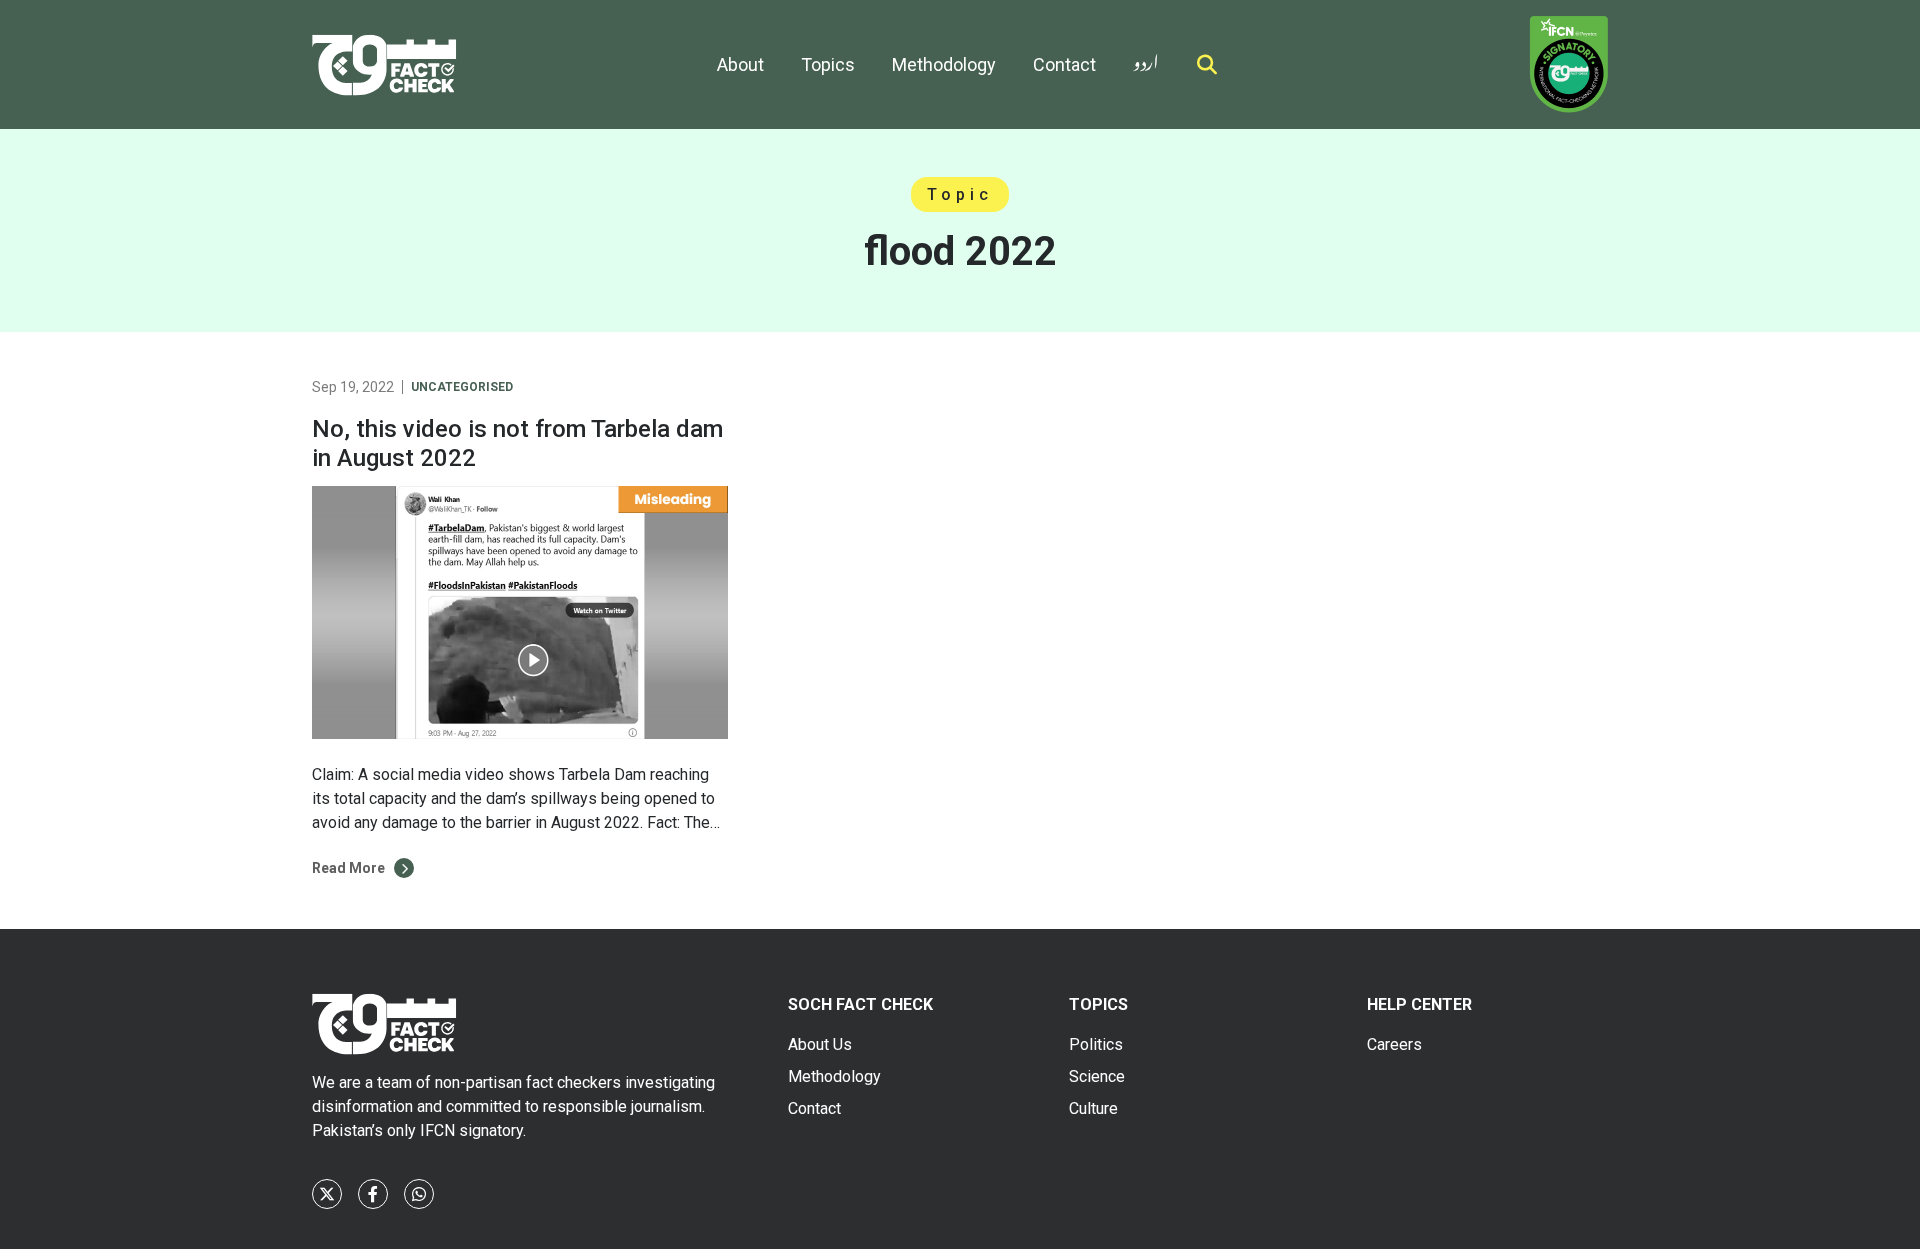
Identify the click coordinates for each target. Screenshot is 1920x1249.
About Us (820, 1044)
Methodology (944, 64)
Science (1097, 1076)
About (740, 64)
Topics (828, 64)
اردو (1146, 58)
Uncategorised (462, 387)
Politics (1096, 1044)
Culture (1093, 1108)
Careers (1394, 1044)
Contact (1064, 64)
